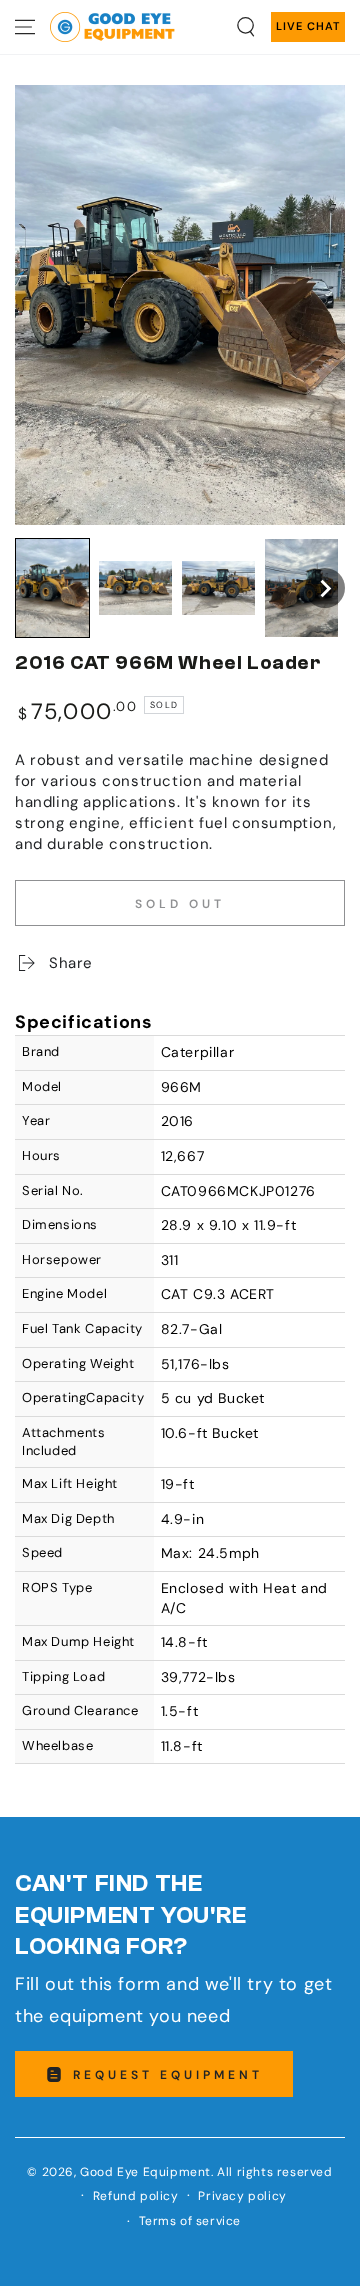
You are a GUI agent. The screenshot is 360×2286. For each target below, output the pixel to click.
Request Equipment (168, 2075)
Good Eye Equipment (145, 2172)
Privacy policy (242, 2196)
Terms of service (190, 2221)
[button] (246, 27)
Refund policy (136, 2196)
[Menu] (25, 27)
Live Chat (308, 26)
